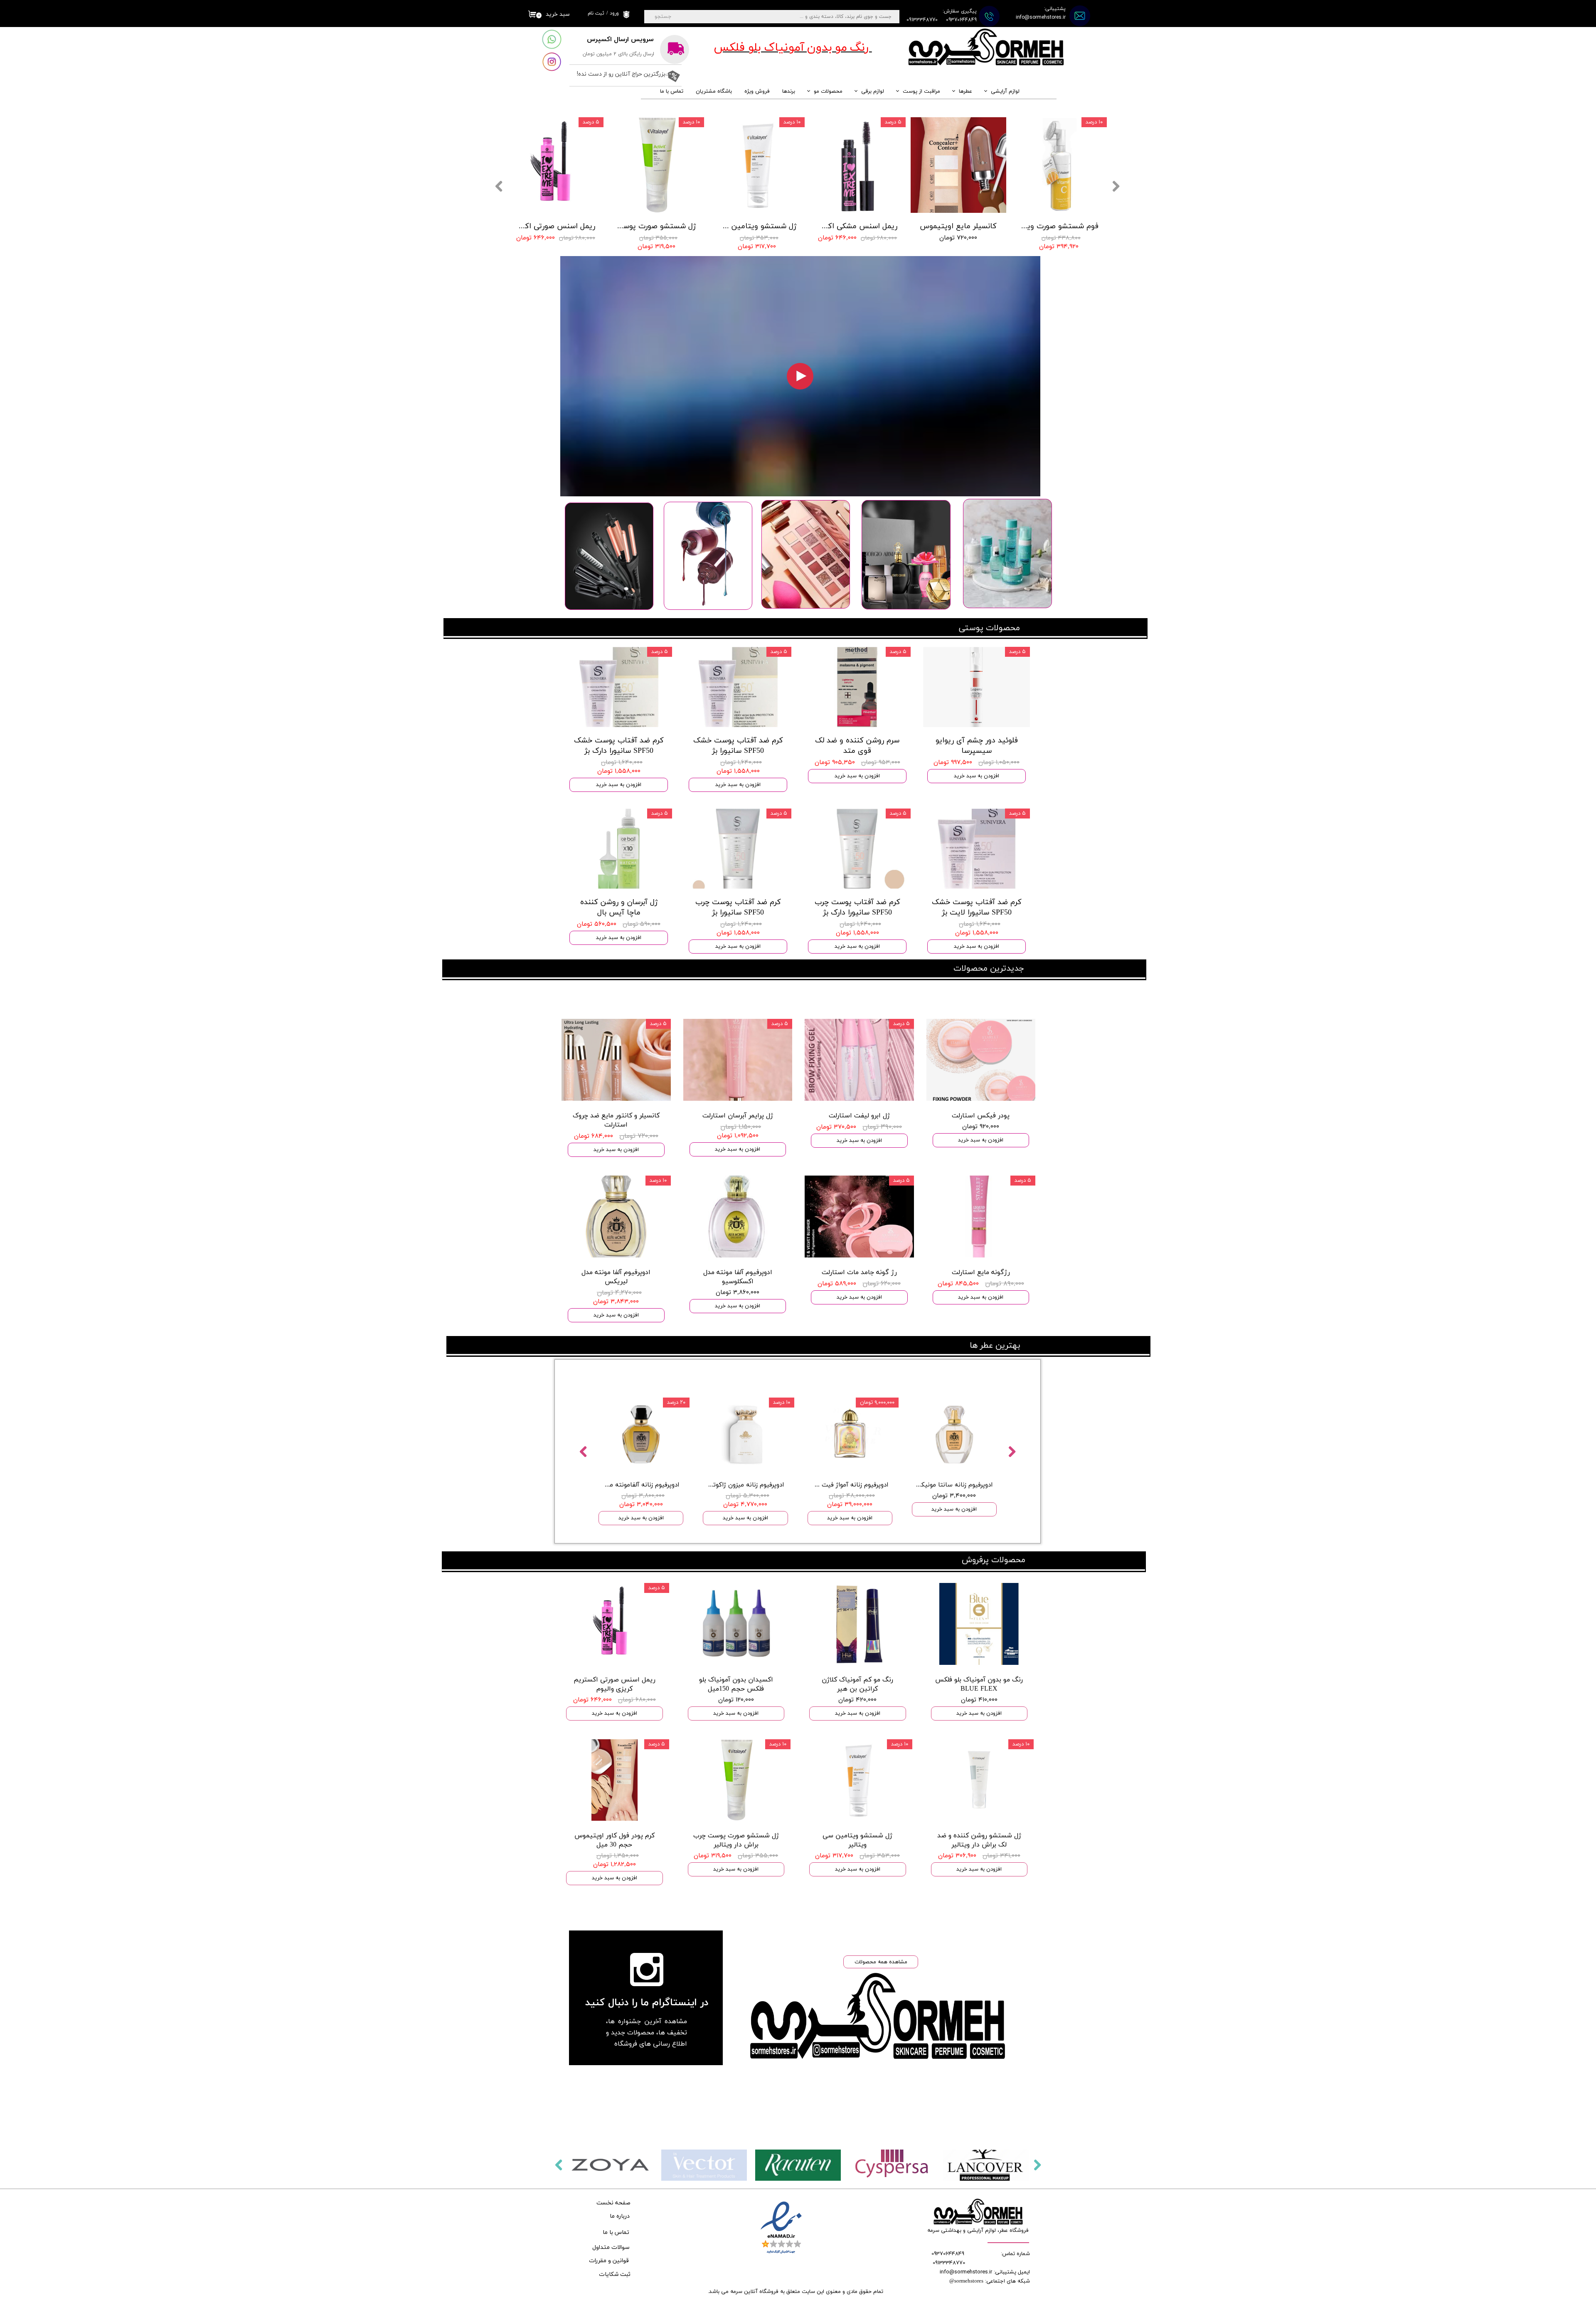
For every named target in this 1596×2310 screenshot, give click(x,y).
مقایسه (668, 1385)
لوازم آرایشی (1005, 91)
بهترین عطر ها (995, 1346)
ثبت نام (596, 13)
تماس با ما (672, 91)
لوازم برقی (873, 91)
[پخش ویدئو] (800, 376)
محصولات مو (828, 91)
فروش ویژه (757, 91)
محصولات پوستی (989, 628)
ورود (614, 13)
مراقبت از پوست (921, 91)
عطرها (965, 91)
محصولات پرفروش (994, 1560)
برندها (789, 91)
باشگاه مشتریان (714, 91)
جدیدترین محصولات (989, 969)
